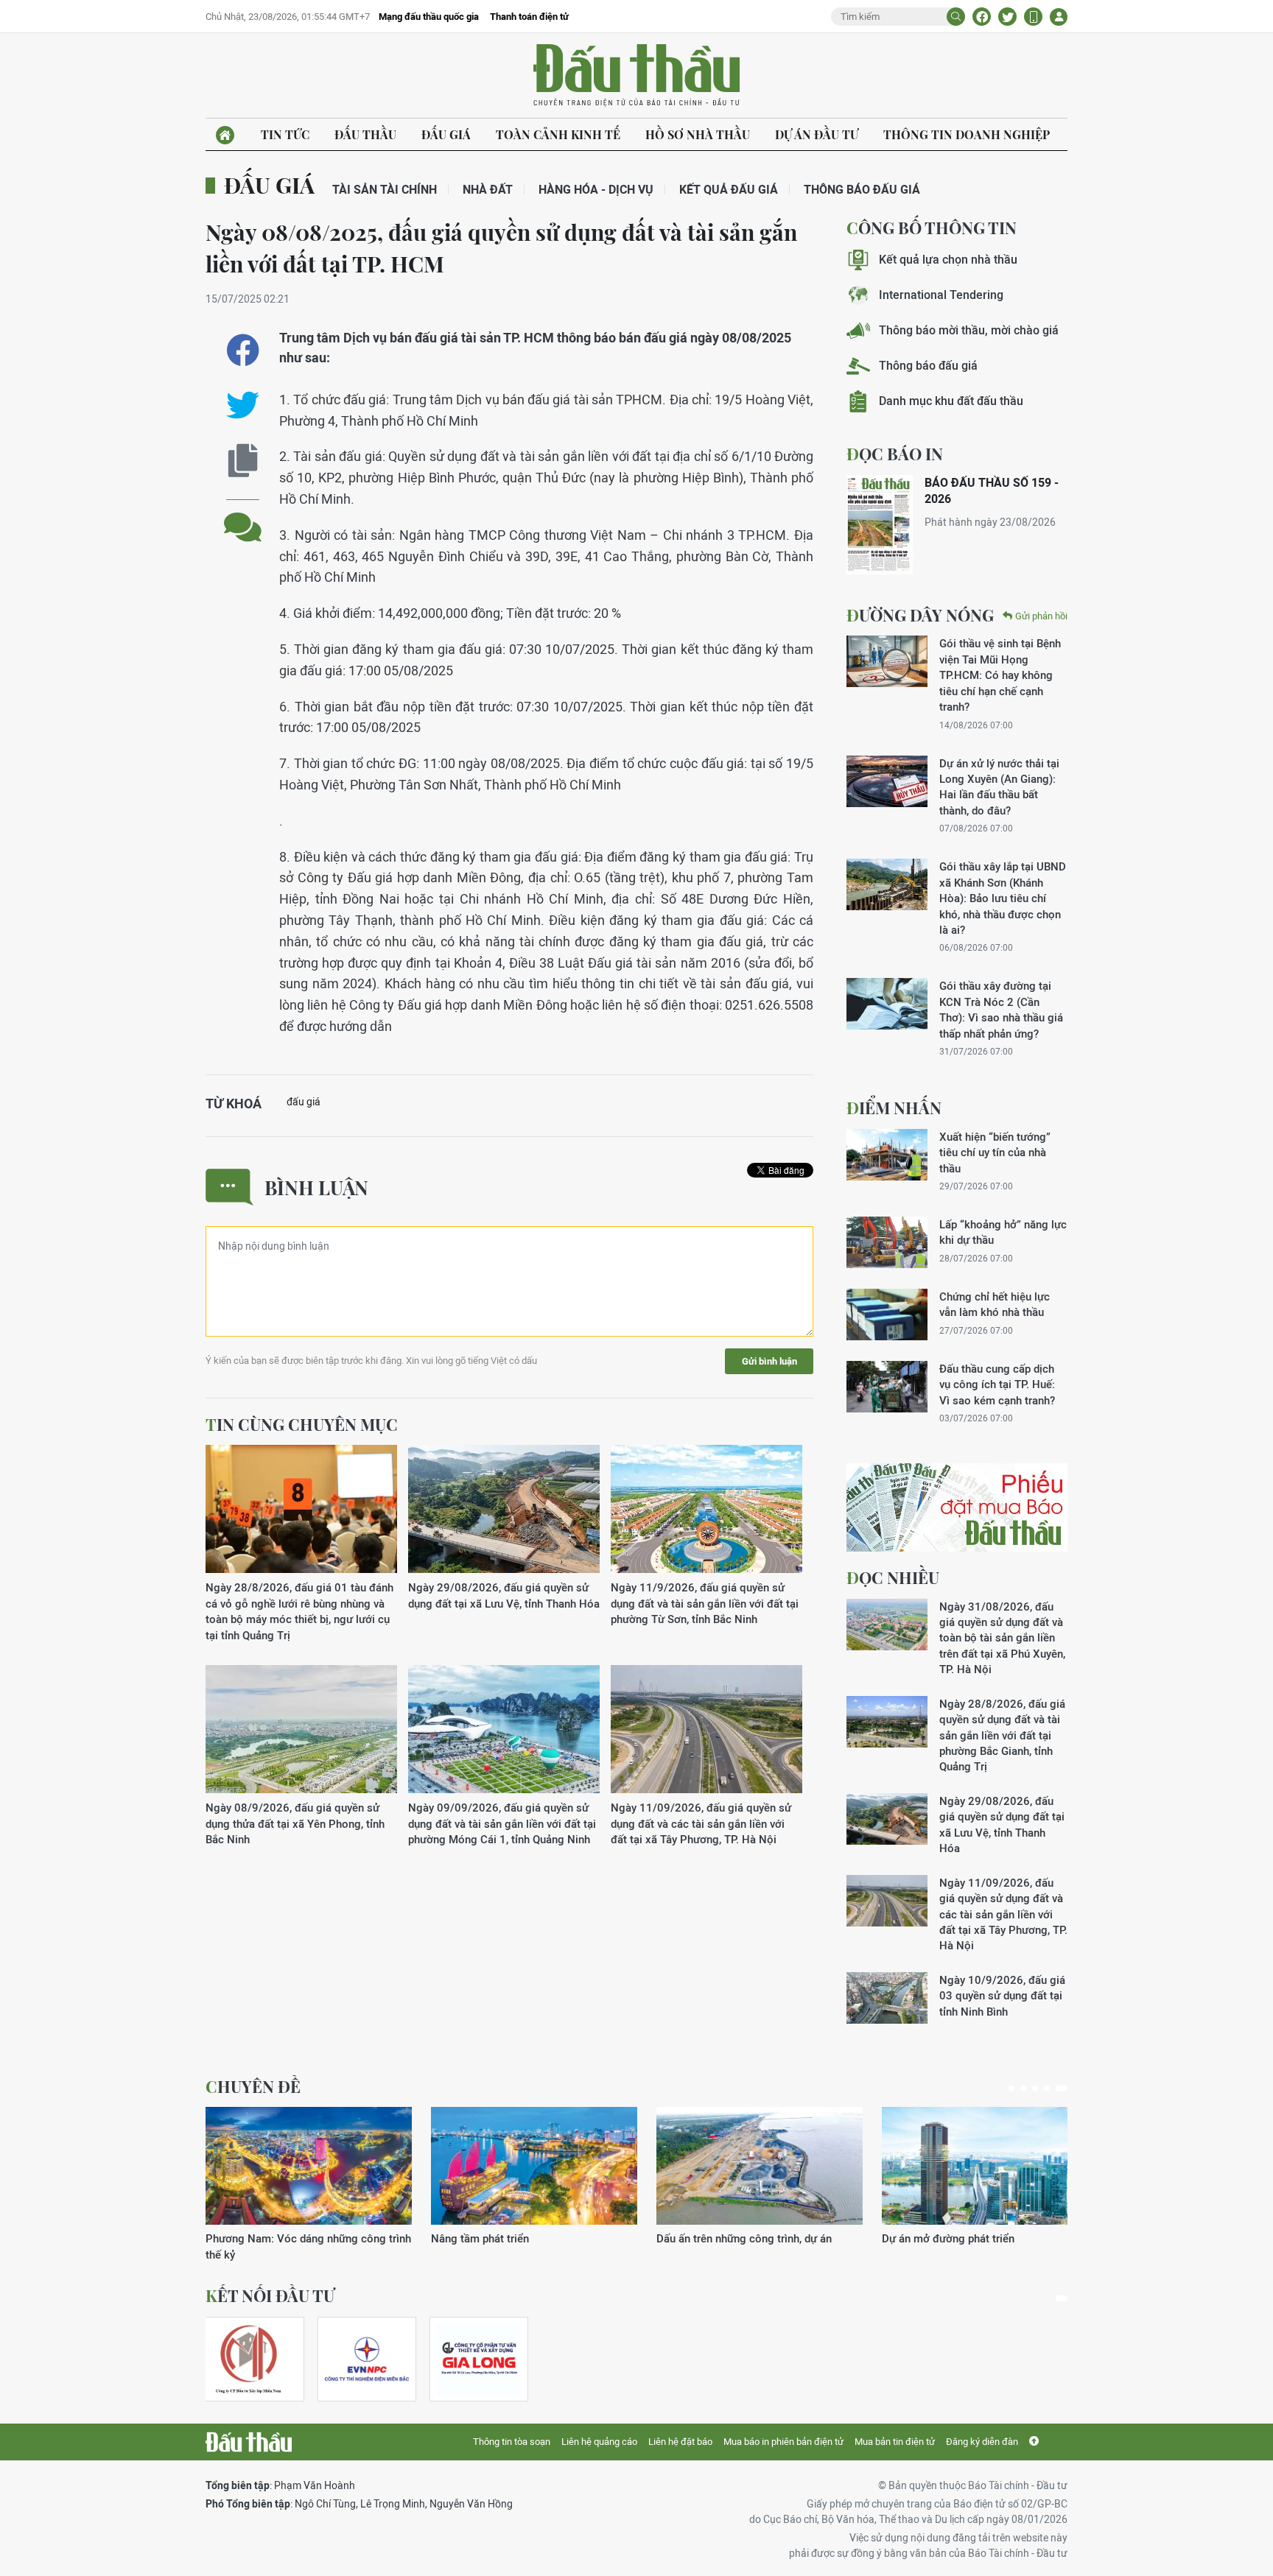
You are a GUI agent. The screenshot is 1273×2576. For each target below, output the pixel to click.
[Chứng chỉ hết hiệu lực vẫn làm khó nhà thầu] (887, 1315)
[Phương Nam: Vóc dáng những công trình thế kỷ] (309, 2166)
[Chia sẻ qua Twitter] (243, 405)
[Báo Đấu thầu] (249, 2442)
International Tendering (941, 295)
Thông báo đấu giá (862, 190)
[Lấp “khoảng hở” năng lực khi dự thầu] (887, 1242)
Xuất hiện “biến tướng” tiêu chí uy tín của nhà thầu (995, 1152)
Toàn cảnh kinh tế (558, 134)
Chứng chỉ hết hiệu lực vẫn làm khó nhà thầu (995, 1304)
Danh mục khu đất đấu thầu (951, 401)
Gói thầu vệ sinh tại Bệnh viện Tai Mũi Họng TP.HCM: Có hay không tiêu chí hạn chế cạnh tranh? (1000, 675)
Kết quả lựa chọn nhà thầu (948, 260)
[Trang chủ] (225, 135)
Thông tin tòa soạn (512, 2442)
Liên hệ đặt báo (680, 2442)
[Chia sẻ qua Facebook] (243, 350)
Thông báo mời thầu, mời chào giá (969, 330)
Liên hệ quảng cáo (599, 2442)
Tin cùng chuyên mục (302, 1424)
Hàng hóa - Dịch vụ (596, 190)
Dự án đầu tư (817, 134)
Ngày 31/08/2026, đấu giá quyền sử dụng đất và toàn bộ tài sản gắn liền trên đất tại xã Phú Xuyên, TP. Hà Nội (1002, 1638)
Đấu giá (446, 134)
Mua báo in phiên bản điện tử (783, 2442)
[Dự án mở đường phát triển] (985, 2166)
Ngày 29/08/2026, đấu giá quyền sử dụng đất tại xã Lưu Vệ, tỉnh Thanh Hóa (504, 1595)
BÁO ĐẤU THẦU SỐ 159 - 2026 (992, 491)
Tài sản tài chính (385, 190)
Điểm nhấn (894, 1108)
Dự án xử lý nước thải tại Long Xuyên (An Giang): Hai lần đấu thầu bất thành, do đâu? (999, 787)
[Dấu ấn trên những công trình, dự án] (760, 2166)
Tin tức (285, 134)
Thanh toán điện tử (529, 17)
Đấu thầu (365, 134)
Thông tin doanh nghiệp (967, 134)
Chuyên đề (253, 2086)
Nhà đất (488, 190)
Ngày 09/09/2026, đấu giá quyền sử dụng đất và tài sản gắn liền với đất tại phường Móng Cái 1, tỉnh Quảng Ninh (502, 1823)
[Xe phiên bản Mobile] (1033, 17)
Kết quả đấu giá (729, 190)
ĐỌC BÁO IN (895, 454)
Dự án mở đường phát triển (948, 2238)
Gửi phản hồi (1041, 616)
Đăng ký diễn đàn (982, 2442)
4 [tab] (1047, 2088)
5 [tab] (1062, 2088)
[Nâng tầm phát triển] (534, 2166)
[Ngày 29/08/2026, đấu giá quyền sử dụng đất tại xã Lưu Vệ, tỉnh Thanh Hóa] (504, 1509)
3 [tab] (1035, 2088)
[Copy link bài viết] (243, 461)
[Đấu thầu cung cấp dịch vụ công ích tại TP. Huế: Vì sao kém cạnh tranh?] (887, 1387)
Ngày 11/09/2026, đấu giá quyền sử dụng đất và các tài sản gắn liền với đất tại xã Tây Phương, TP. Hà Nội (701, 1823)
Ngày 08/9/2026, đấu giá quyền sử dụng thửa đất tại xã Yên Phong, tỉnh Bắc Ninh (295, 1823)
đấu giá (304, 1102)
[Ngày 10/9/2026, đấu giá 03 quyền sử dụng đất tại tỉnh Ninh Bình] (887, 1998)
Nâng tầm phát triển (480, 2238)
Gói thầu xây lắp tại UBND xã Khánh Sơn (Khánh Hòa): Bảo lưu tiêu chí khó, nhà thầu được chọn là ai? (1003, 898)
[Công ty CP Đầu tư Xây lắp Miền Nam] (248, 2359)
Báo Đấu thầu (636, 76)
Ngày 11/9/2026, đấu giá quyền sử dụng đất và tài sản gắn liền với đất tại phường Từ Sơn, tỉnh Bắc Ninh (705, 1603)
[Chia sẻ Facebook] (982, 17)
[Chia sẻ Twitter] (1007, 17)
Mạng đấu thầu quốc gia (429, 17)
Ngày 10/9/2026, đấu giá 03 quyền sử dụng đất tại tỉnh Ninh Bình (1002, 1996)
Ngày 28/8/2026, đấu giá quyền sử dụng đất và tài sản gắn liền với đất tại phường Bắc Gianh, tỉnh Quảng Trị (1002, 1735)
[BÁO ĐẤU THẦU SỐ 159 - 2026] (880, 525)
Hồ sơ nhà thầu (698, 134)
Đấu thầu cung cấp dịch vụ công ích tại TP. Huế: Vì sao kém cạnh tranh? (997, 1384)
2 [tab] (1023, 2088)
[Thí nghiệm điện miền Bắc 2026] (367, 2359)
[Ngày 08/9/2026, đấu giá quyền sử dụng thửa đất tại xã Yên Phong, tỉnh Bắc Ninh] (301, 1729)
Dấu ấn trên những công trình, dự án (744, 2238)
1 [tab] (1011, 2088)
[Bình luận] (243, 516)
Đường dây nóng (920, 615)
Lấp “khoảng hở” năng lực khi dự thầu (1003, 1232)
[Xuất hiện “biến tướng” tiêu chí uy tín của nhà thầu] (887, 1155)
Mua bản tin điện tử (895, 2442)
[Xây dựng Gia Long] (479, 2359)
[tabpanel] (309, 2185)
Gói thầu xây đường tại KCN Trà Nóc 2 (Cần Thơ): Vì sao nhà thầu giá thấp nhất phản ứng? (1001, 1009)
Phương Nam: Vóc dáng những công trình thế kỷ (308, 2246)
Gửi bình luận (769, 1361)
